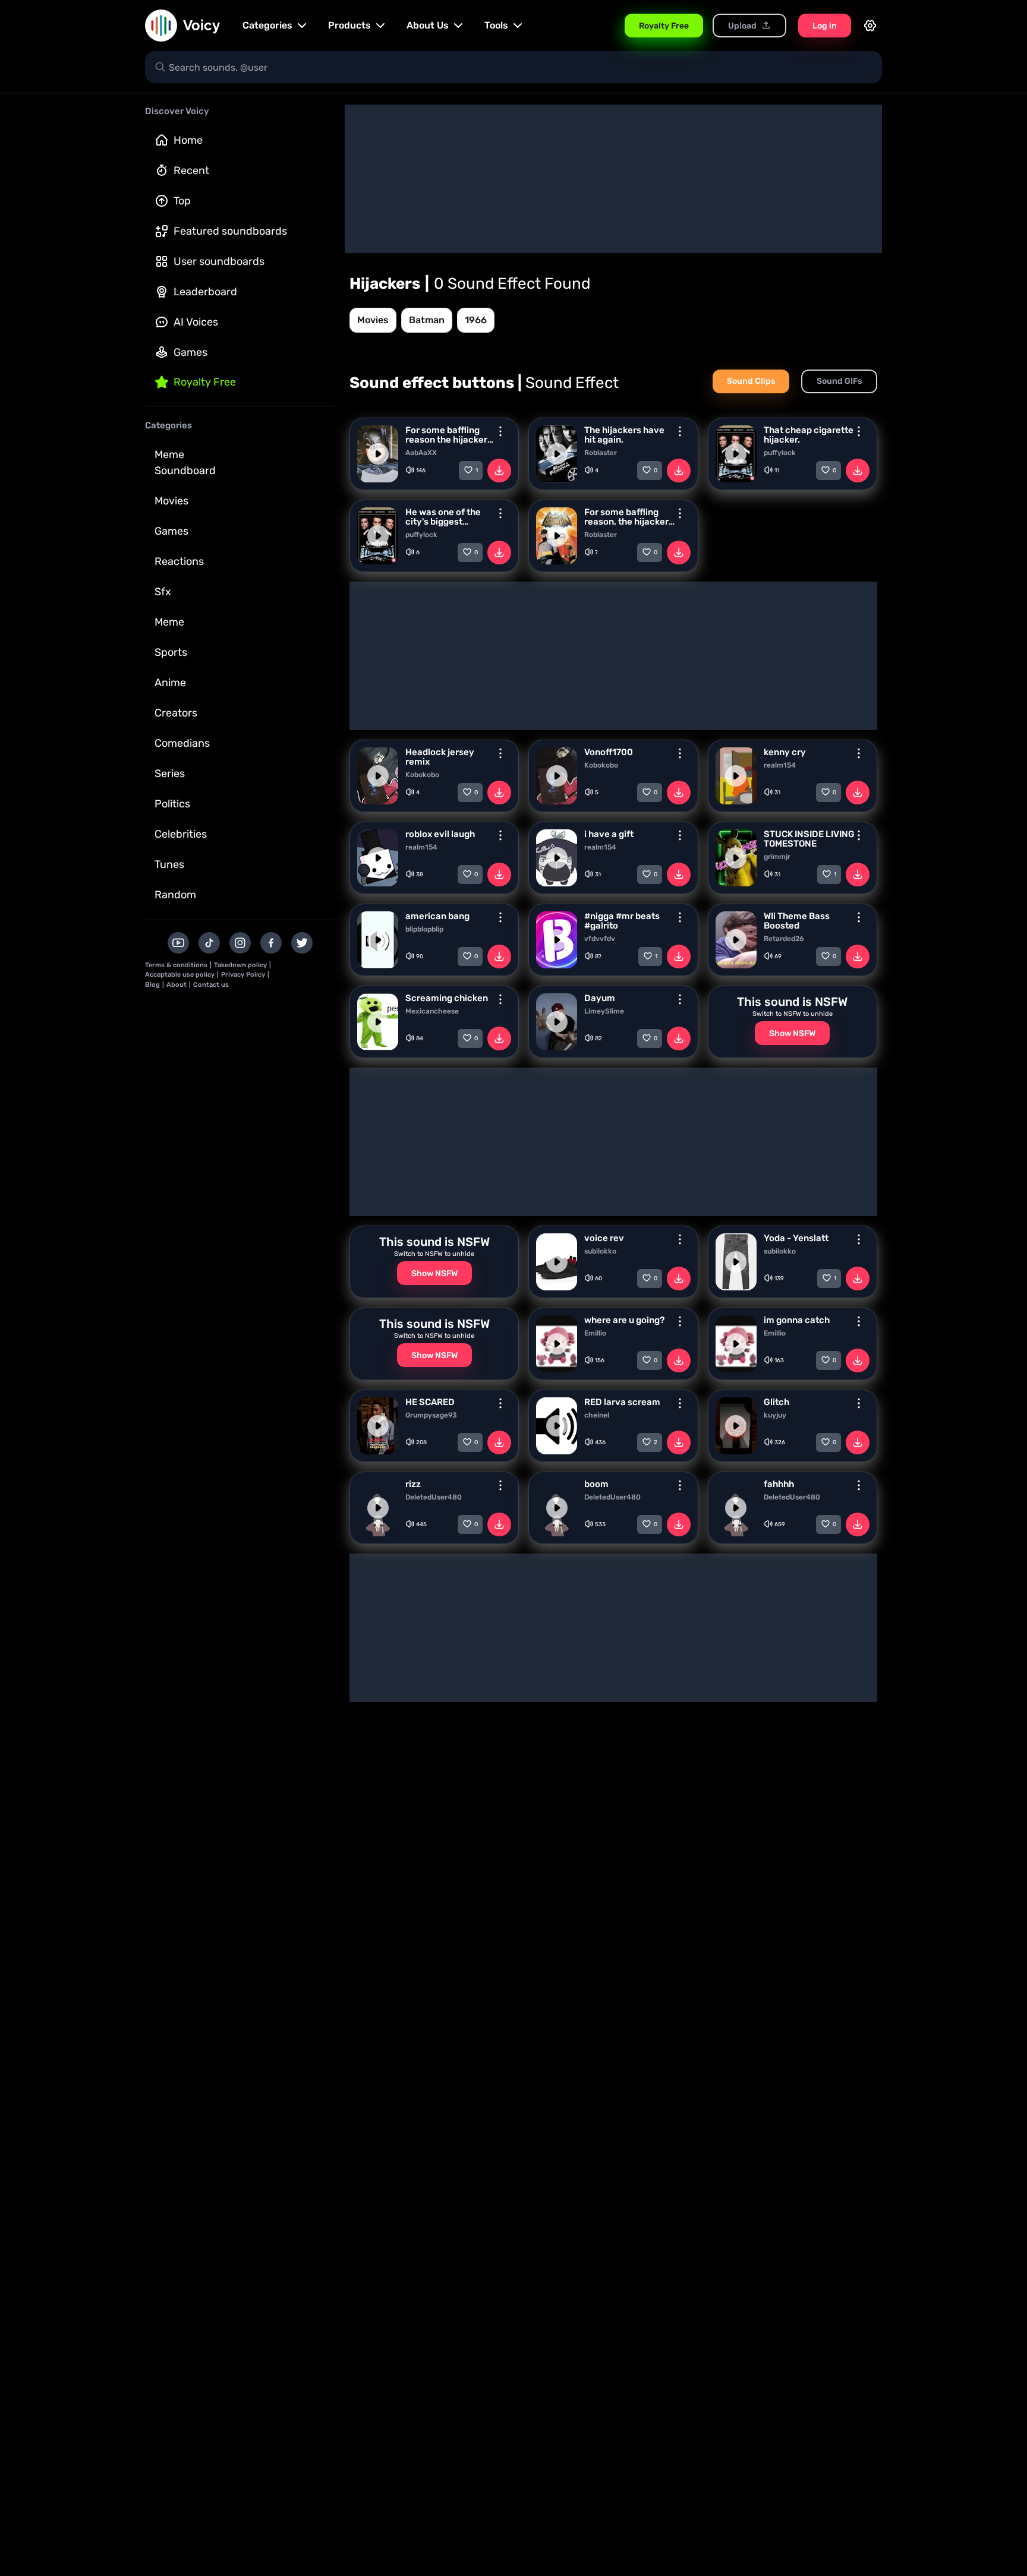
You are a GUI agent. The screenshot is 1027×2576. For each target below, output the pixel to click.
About (177, 985)
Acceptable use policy (180, 975)
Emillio (595, 1333)
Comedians (182, 743)
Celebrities (181, 834)
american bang (437, 916)
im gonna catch (797, 1320)
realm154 (780, 765)
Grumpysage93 (431, 1415)
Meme (169, 622)
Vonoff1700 (609, 752)
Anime (170, 683)
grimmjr (777, 857)
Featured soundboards (230, 231)
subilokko (600, 1251)
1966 (476, 320)
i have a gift (609, 834)
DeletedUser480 (434, 1497)
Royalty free (205, 382)
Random (175, 895)
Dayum (600, 998)
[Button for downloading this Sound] (499, 471)
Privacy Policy (243, 975)
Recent (191, 171)
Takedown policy (240, 965)
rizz (413, 1484)
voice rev (604, 1238)
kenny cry (785, 752)
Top (182, 201)
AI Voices (196, 322)
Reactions (179, 561)
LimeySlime (604, 1011)
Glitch (776, 1402)
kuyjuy (775, 1415)
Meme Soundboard (185, 463)
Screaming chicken (447, 998)
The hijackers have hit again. (624, 435)
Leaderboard (205, 292)
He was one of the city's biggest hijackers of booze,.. (448, 517)
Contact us (211, 985)
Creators (176, 713)
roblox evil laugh (440, 834)
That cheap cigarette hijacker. (809, 435)
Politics (172, 804)
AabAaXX (421, 453)
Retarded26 (784, 939)
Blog (152, 985)
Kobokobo (422, 775)
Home (188, 140)
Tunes (169, 864)
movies (373, 320)
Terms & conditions (176, 965)
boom (596, 1484)
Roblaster (601, 453)
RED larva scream (622, 1402)
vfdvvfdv (600, 939)
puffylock (780, 453)
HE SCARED (430, 1402)
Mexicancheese (432, 1011)
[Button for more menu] (500, 431)
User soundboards (219, 261)
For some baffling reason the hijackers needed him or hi (449, 435)
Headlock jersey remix (440, 757)
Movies (171, 501)
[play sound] (378, 454)
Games (190, 352)
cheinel (597, 1415)
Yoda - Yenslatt (796, 1238)
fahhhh (779, 1484)
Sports (171, 652)
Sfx (163, 592)
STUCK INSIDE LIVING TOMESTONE (809, 839)
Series (170, 774)
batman (427, 320)
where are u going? (624, 1320)
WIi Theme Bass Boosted (797, 921)
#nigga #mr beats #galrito (622, 921)
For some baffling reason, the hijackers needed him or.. (629, 517)
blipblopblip (424, 929)
